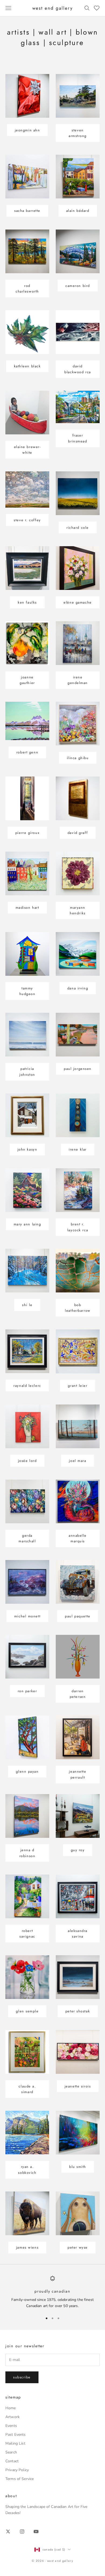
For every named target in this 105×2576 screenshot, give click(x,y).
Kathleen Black (27, 366)
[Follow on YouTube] (36, 2531)
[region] (52, 2292)
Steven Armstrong (78, 133)
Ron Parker (27, 1691)
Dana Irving (78, 988)
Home (11, 2408)
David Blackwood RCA (78, 369)
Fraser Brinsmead (78, 438)
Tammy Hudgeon (27, 991)
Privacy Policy (17, 2470)
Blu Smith (78, 2167)
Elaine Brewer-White (27, 450)
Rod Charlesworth (27, 289)
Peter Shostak (78, 2011)
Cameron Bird (78, 286)
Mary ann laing (27, 1224)
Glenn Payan (27, 1771)
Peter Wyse (78, 2247)
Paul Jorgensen (78, 1069)
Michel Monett (27, 1616)
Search (11, 2452)
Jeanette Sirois (78, 2086)
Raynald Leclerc (27, 1386)
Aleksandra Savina (78, 1934)
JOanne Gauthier (27, 680)
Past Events (16, 2435)
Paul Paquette (78, 1616)
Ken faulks (27, 602)
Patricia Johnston (27, 1071)
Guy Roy (78, 1850)
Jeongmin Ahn (27, 130)
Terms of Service (20, 2479)
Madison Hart (27, 908)
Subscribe (22, 2377)
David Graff (78, 833)
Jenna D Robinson (27, 1853)
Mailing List (15, 2443)
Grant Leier (78, 1386)
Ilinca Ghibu (78, 758)
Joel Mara (78, 1461)
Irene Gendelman (78, 680)
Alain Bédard (78, 211)
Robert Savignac (27, 1934)
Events (11, 2426)
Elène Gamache (78, 602)
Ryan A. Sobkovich (27, 2170)
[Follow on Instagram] (22, 2531)
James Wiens (27, 2247)
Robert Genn (27, 752)
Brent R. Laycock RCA (78, 1227)
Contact (12, 2461)
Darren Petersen (78, 1694)
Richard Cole (78, 528)
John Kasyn (27, 1149)
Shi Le (27, 1305)
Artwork (13, 2417)
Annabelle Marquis (78, 1538)
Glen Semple (27, 2011)
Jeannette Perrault (78, 1774)
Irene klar (78, 1149)
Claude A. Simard (27, 2089)
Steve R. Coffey (27, 520)
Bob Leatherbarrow (78, 1308)
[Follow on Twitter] (8, 2531)
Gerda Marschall (27, 1538)
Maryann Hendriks (78, 910)
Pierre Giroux (27, 833)
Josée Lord (27, 1461)
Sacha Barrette (27, 211)
